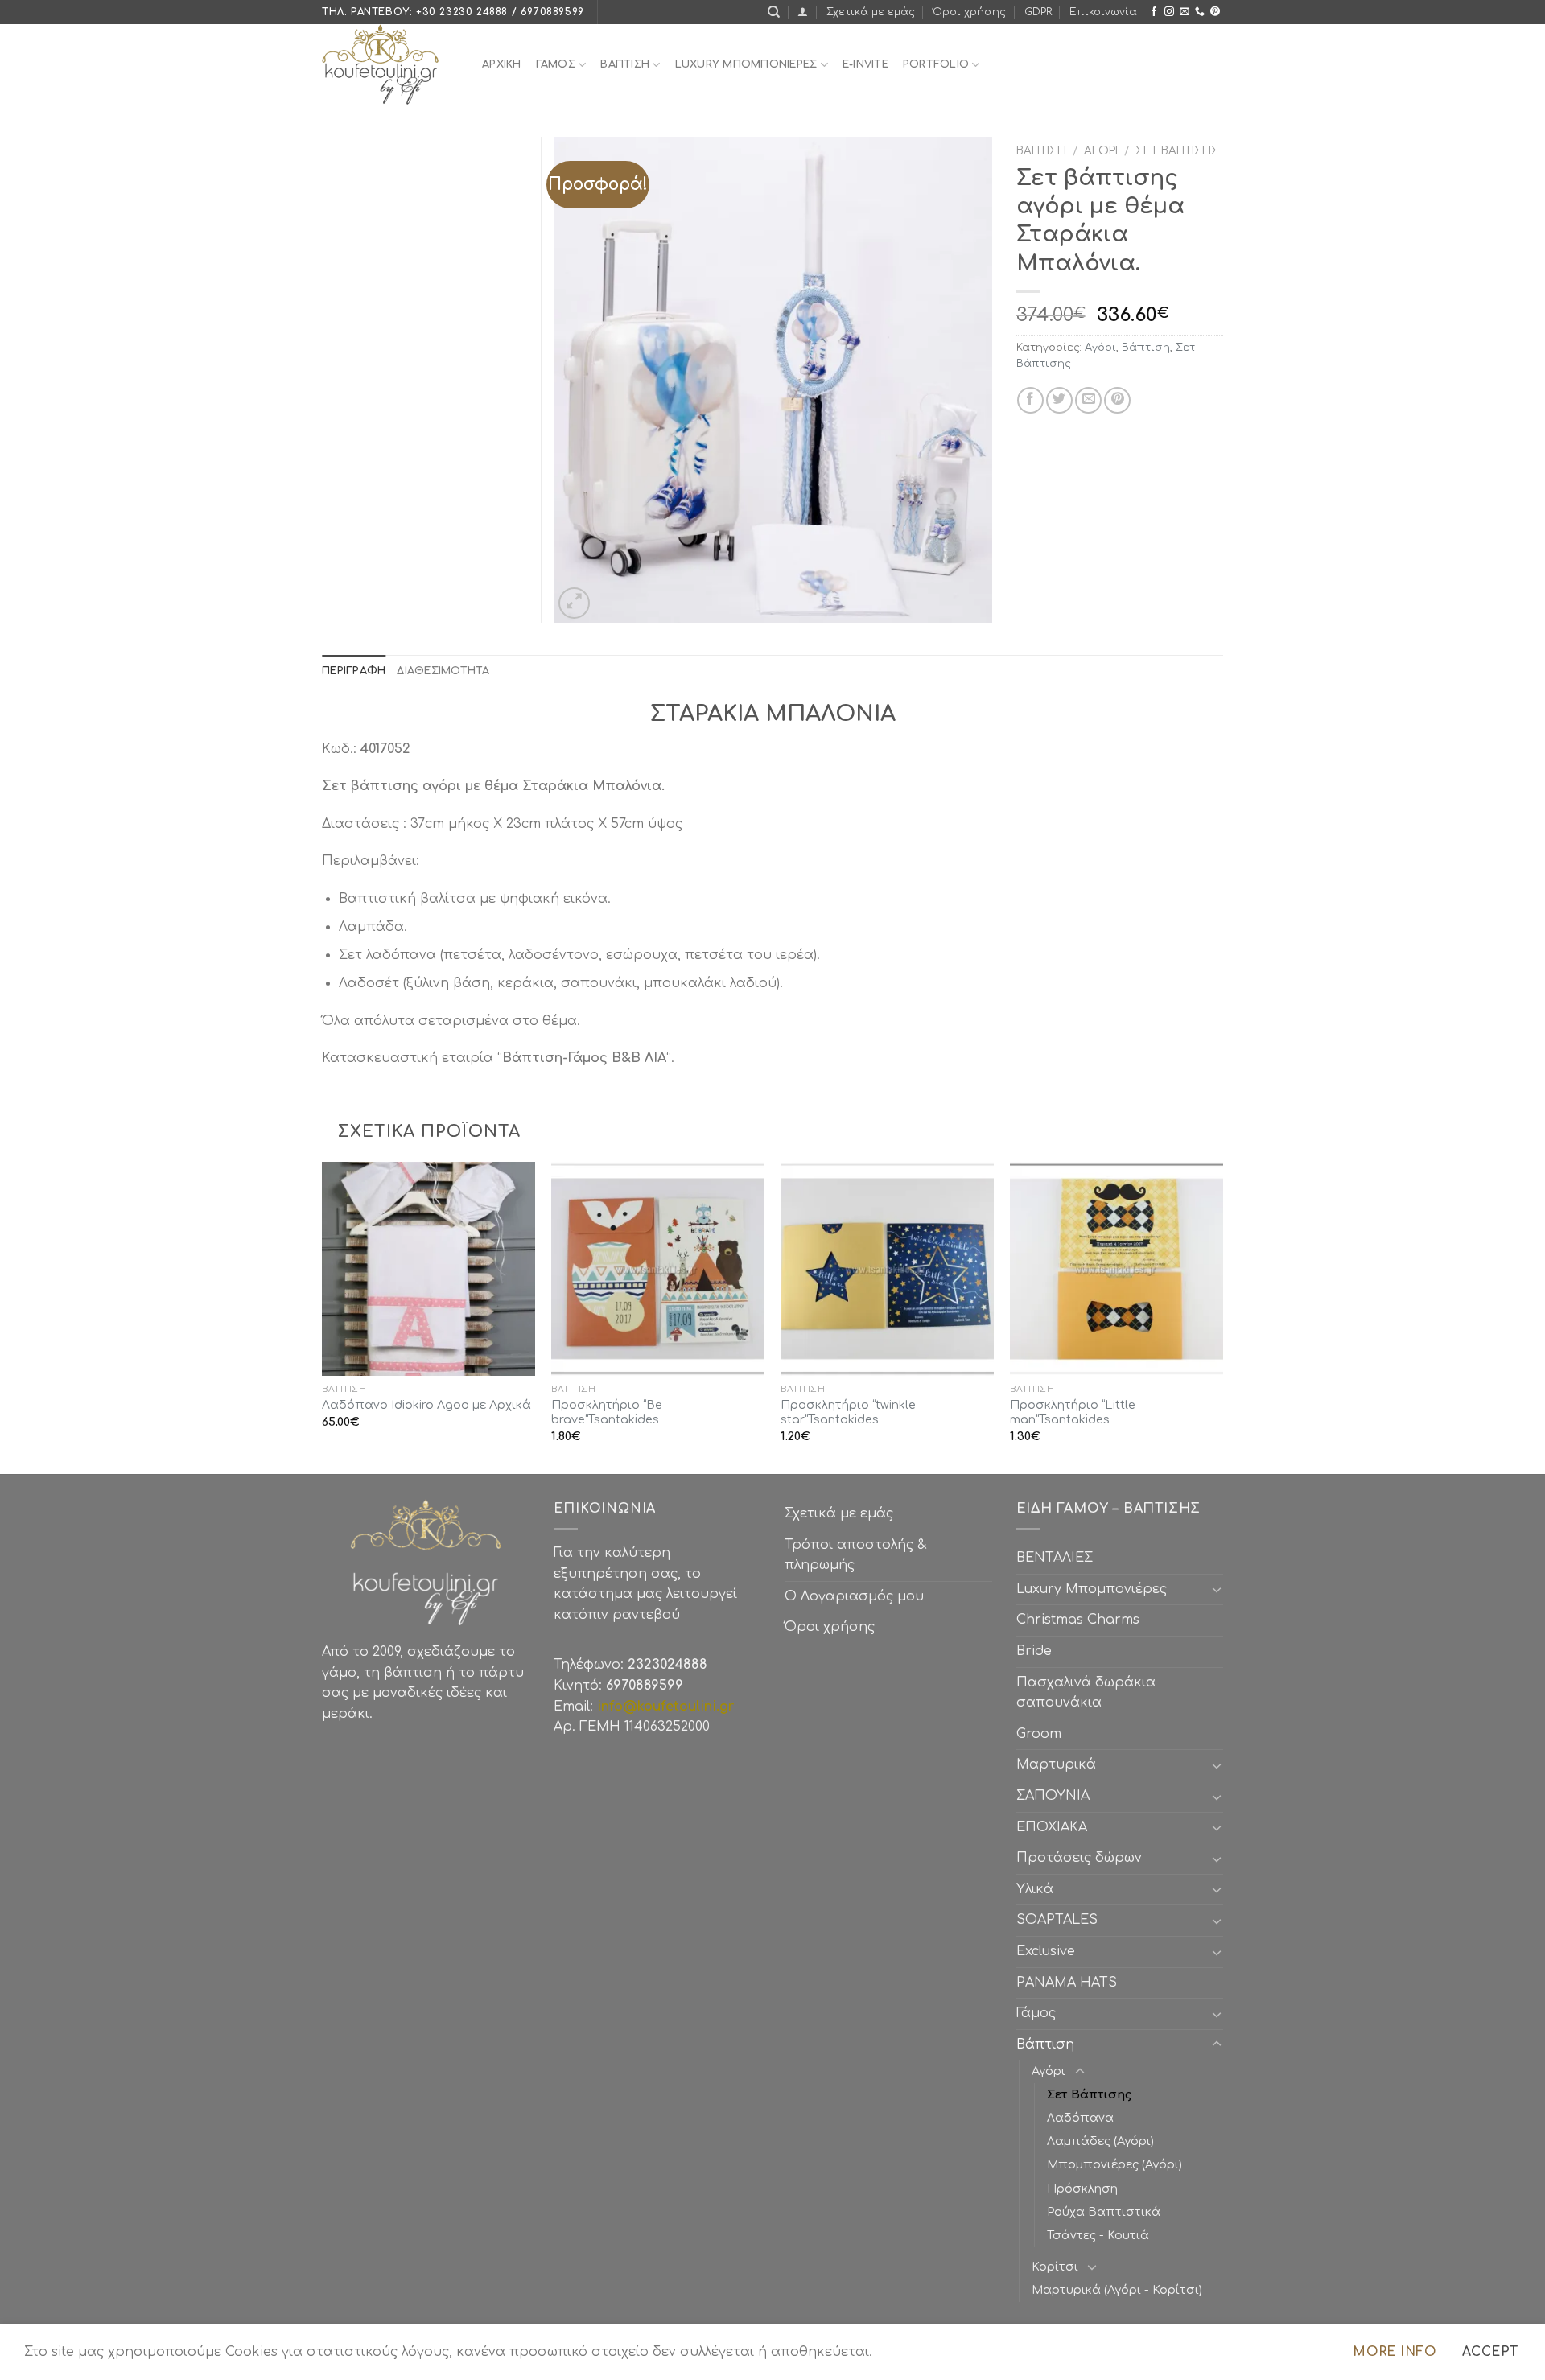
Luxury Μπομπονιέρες (746, 64)
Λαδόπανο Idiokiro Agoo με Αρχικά (426, 1405)
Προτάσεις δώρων (1079, 1858)
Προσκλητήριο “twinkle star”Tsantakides (848, 1412)
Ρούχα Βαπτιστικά (1104, 2212)
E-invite (865, 64)
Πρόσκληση (1082, 2189)
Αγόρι (1101, 151)
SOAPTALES (1057, 1920)
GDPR (1038, 12)
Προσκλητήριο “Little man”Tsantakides (1073, 1412)
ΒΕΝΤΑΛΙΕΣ (1055, 1558)
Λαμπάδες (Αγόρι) (1100, 2141)
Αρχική (502, 64)
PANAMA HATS (1067, 1983)
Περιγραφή (354, 671)
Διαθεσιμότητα (443, 671)
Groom (1039, 1734)
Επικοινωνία (1103, 12)
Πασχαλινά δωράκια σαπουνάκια (1086, 1693)
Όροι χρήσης (969, 12)
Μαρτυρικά (1056, 1764)
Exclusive (1046, 1951)
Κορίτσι (1055, 2267)
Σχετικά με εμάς (871, 12)
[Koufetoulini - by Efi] (390, 64)
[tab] (354, 671)
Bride (1034, 1651)
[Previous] (323, 1316)
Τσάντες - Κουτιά (1098, 2235)
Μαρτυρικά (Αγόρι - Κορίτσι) (1117, 2290)
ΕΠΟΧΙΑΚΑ (1056, 1827)
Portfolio (936, 64)
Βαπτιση (625, 64)
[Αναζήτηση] (774, 12)
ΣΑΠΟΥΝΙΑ (1057, 1796)
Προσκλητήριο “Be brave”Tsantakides (607, 1412)
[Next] (1222, 1316)
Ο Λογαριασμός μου (854, 1596)
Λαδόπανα (1080, 2118)
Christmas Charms (1078, 1620)
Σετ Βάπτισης (1177, 151)
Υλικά (1035, 1889)
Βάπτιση (1041, 151)
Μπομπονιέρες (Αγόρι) (1114, 2164)
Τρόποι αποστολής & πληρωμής (855, 1555)
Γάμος (556, 64)
